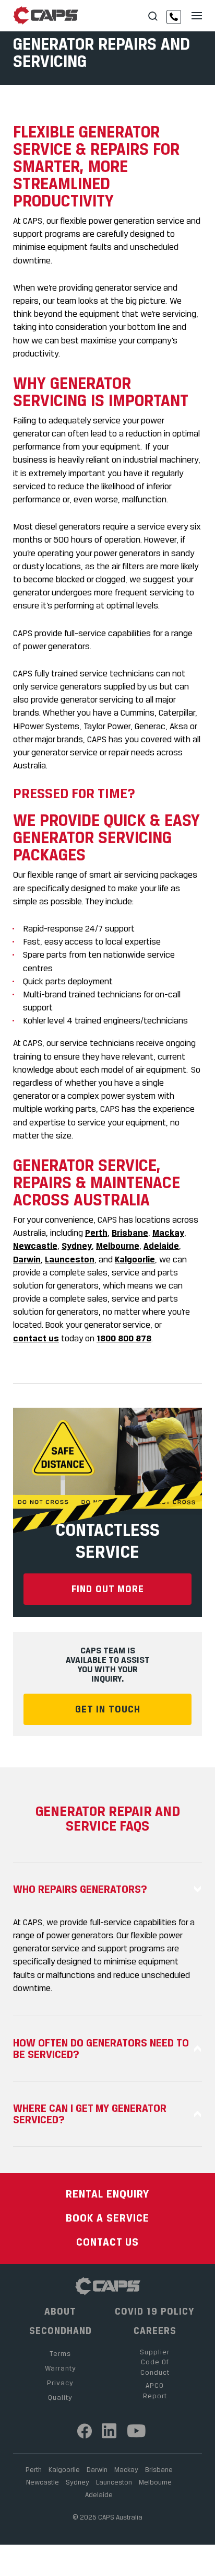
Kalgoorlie (135, 1259)
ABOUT (60, 2311)
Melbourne (118, 1246)
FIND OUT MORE (108, 1589)
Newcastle (35, 1246)
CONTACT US (107, 2242)
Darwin (27, 1259)
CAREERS (155, 2331)
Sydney (77, 1246)
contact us (36, 1338)
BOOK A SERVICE (107, 2218)
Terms (60, 2353)
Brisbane (130, 1233)
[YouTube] (137, 2431)
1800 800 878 (124, 1338)
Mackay (168, 1233)
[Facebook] (85, 2431)
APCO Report (155, 2390)
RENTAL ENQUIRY (107, 2194)
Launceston (70, 1259)
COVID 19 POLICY (155, 2311)
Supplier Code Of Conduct (155, 2362)
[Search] (153, 16)
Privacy (60, 2383)
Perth (96, 1233)
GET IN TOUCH (108, 1709)
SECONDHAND (61, 2331)
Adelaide (161, 1246)
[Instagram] (109, 2431)
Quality (60, 2397)
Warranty (61, 2368)
